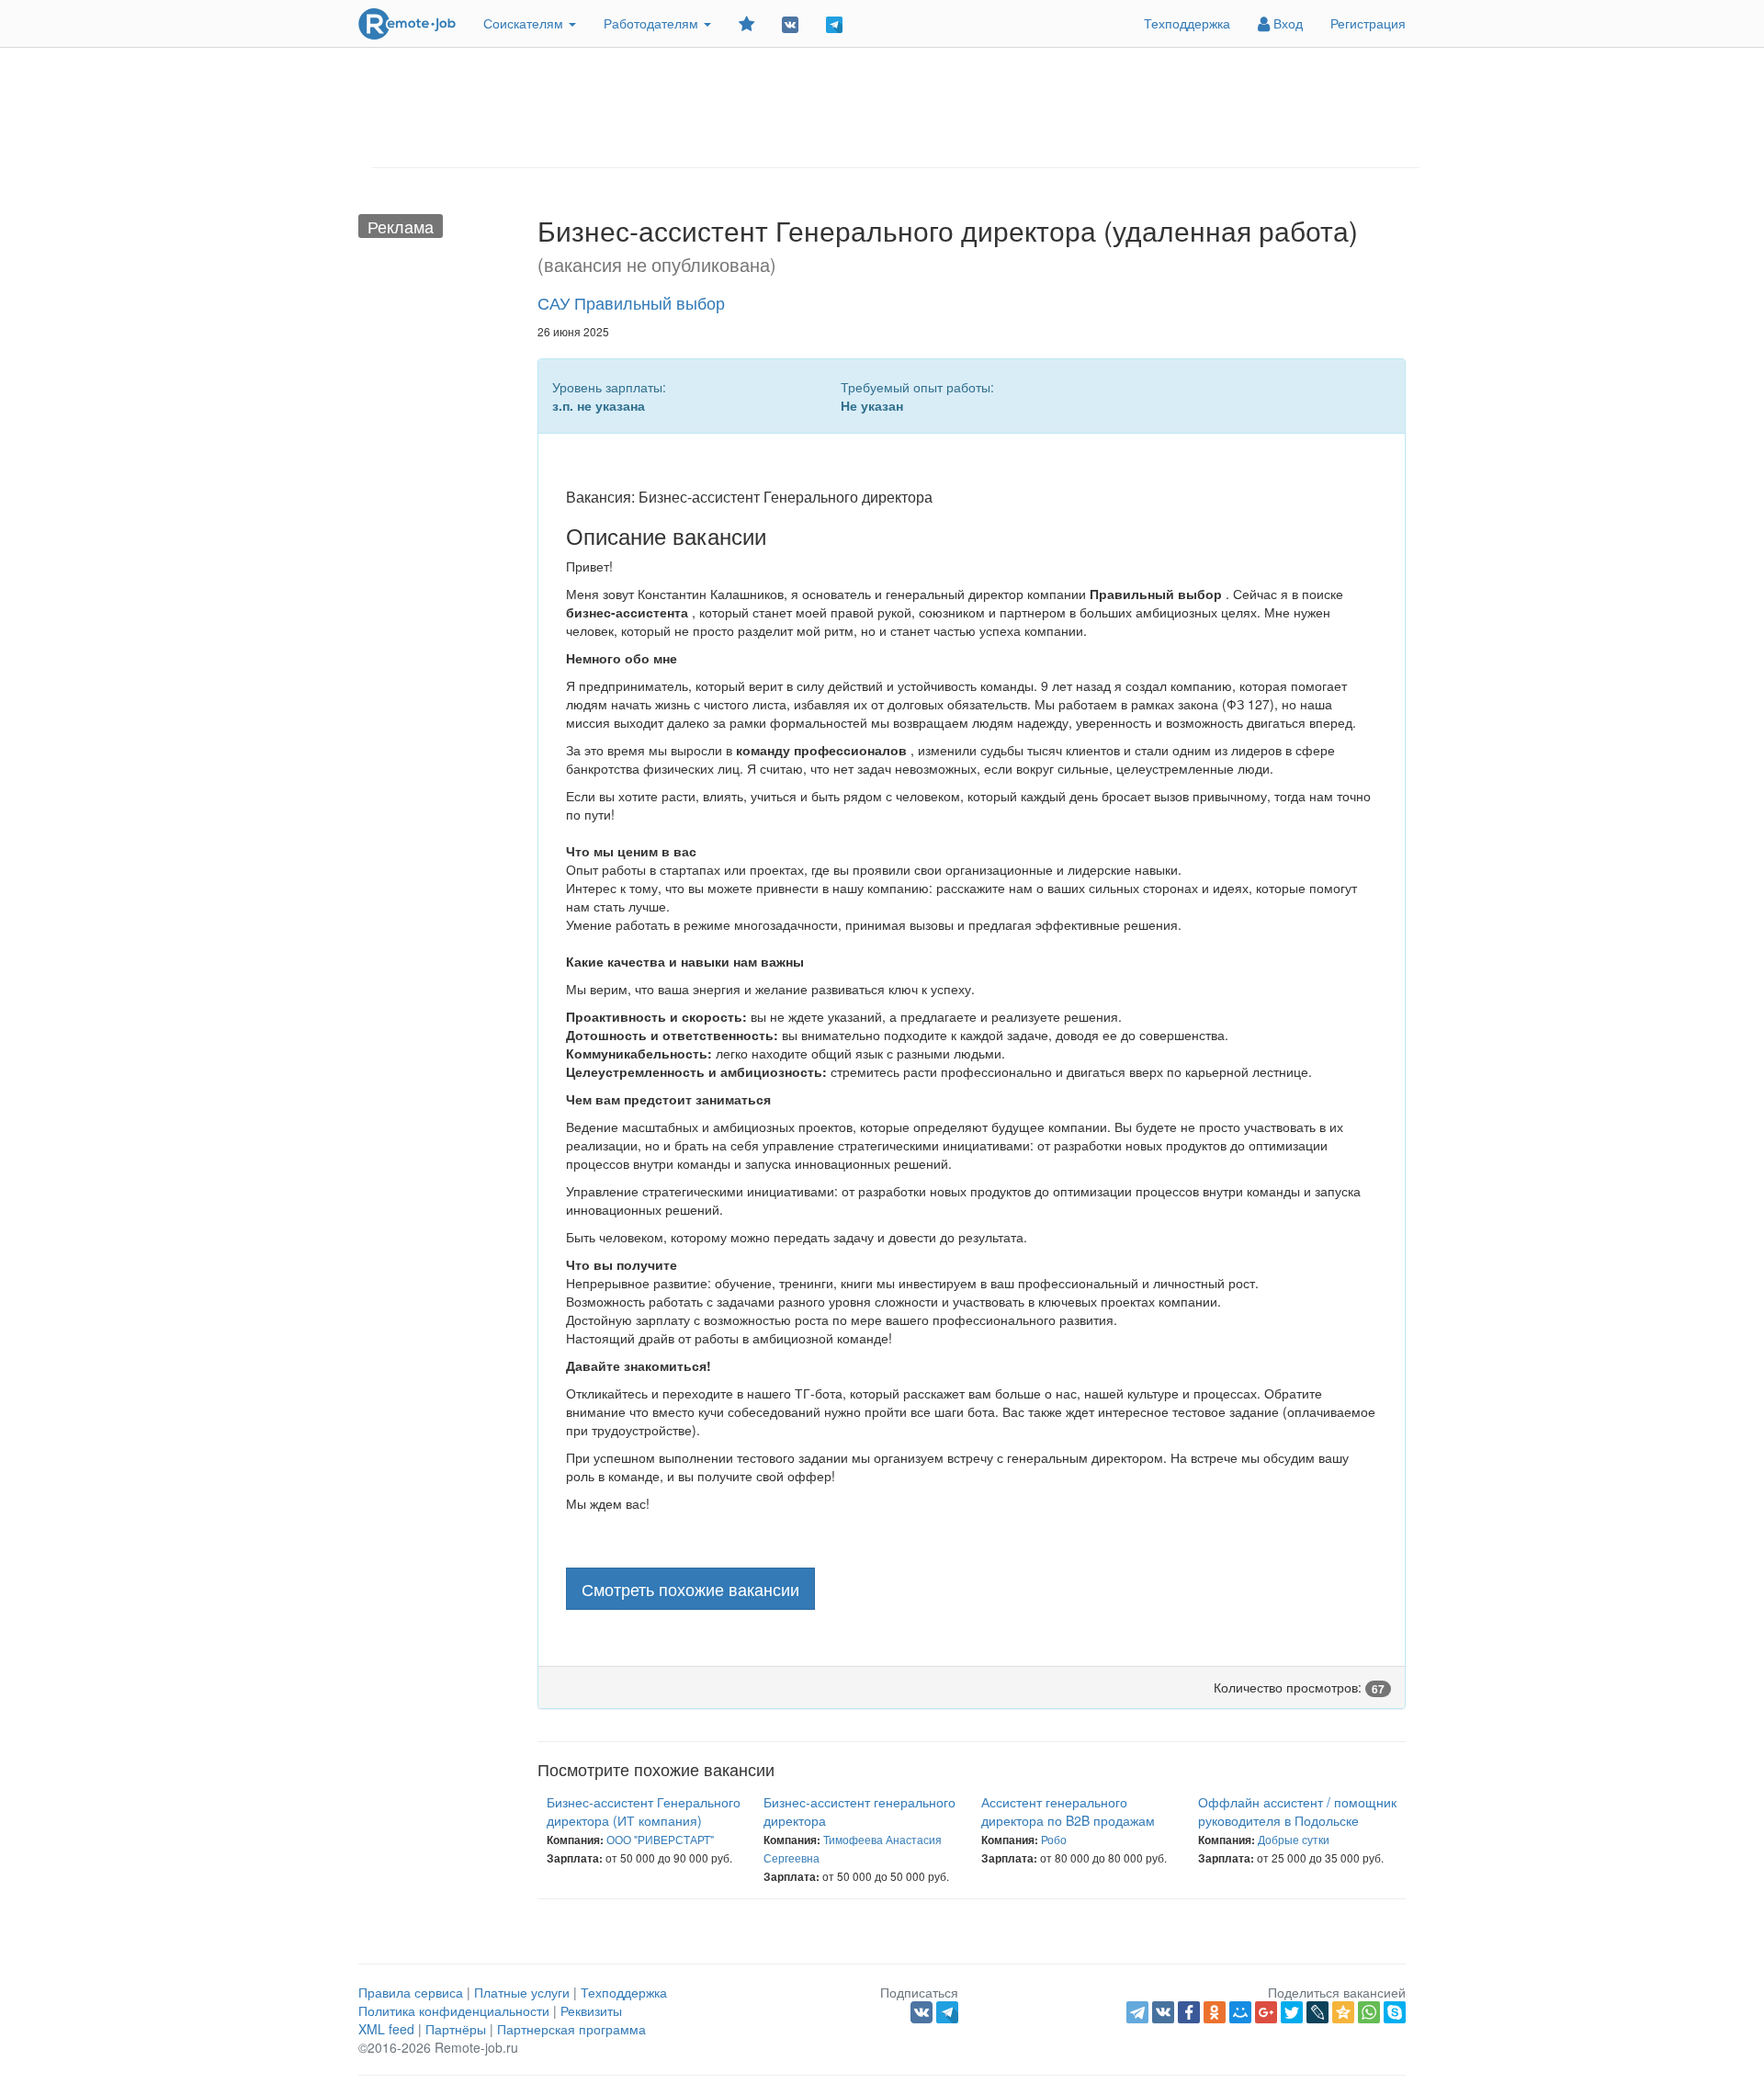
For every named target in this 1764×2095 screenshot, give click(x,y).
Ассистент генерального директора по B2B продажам (1068, 1811)
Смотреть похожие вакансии (690, 1589)
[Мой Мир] (1240, 2012)
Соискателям (525, 23)
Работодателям (653, 23)
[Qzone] (1343, 2012)
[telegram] (1137, 2012)
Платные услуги (522, 1992)
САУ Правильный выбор (631, 302)
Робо (1054, 1839)
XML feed (386, 2029)
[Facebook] (1189, 2012)
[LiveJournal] (1317, 2012)
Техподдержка (1187, 23)
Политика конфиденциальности (454, 2010)
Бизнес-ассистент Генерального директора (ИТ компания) (644, 1811)
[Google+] (1266, 2012)
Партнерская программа (571, 2029)
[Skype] (1395, 2012)
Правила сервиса (411, 1992)
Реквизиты (591, 2010)
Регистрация (1368, 23)
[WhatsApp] (1369, 2012)
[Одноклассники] (1215, 2012)
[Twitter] (1292, 2012)
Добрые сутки (1294, 1839)
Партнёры (456, 2029)
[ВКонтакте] (1163, 2012)
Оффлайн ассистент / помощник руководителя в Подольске (1297, 1811)
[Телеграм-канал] (834, 23)
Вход (1286, 23)
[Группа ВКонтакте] (790, 23)
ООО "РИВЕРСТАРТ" (660, 1839)
